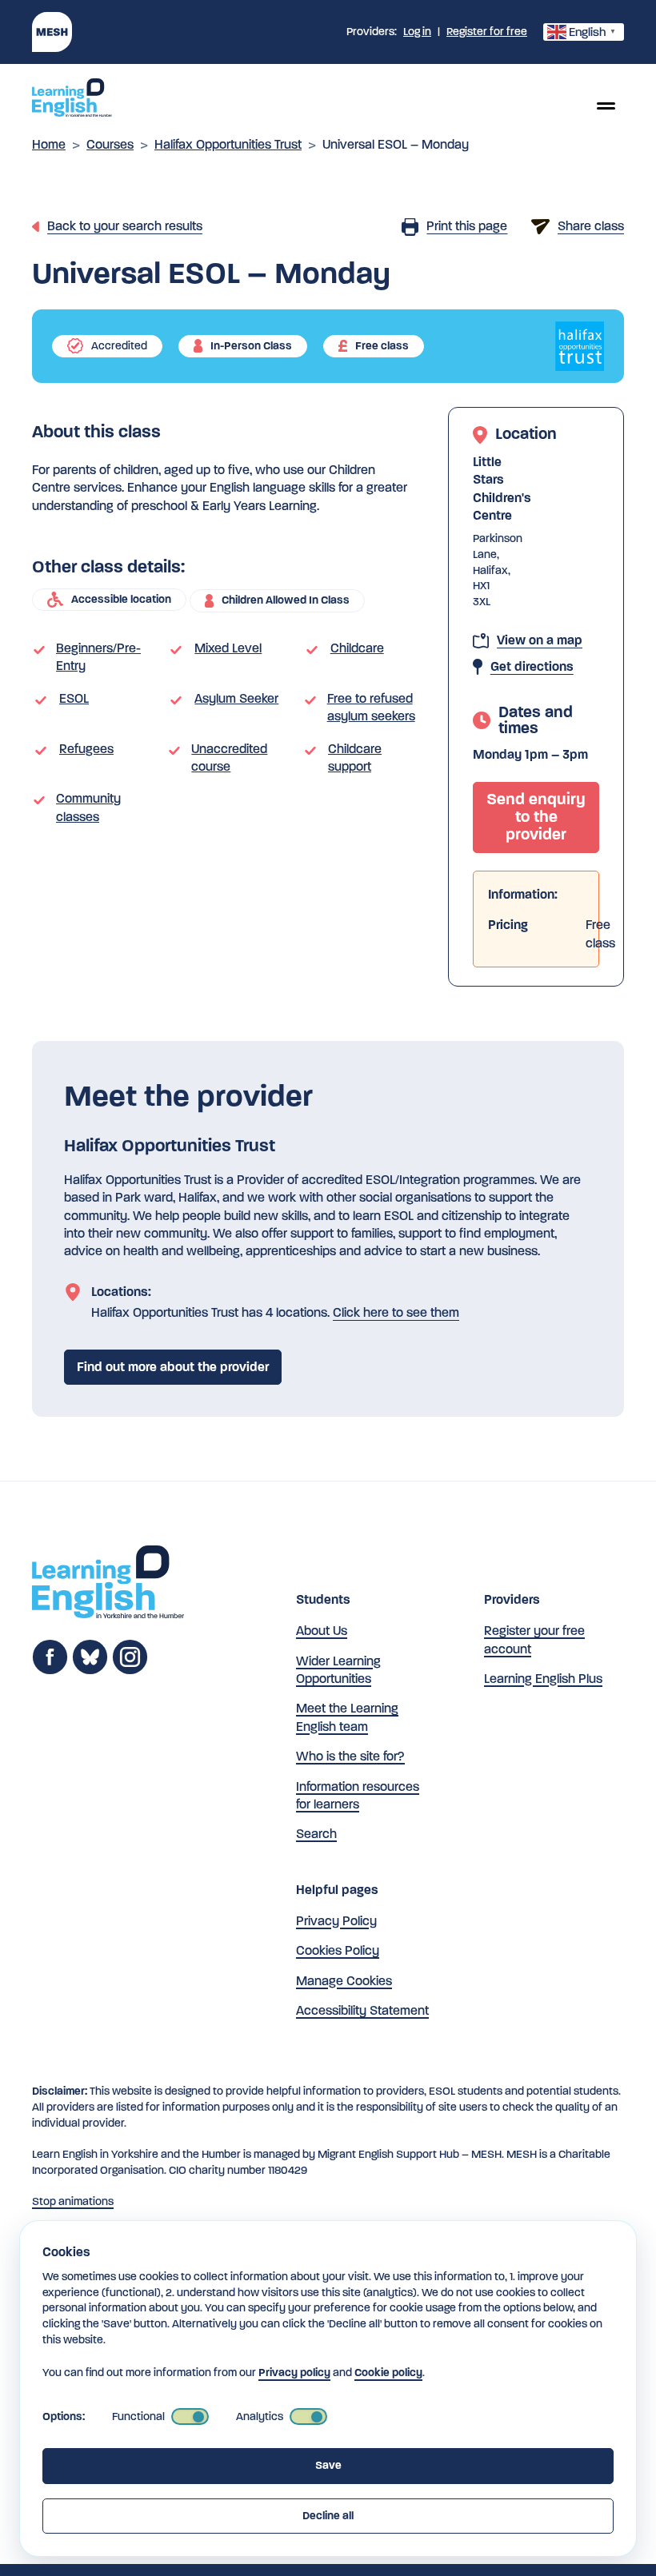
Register (487, 32)
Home (49, 144)
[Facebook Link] (50, 1671)
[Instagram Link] (130, 1671)
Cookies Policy (338, 1950)
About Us (322, 1631)
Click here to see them (396, 1312)
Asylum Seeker (236, 698)
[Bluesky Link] (90, 1671)
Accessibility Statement (362, 2010)
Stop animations (73, 2201)
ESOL (74, 698)
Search (316, 1834)
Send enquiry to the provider (536, 817)
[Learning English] (72, 100)
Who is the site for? (350, 1756)
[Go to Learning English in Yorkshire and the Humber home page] (108, 1584)
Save (328, 2465)
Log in (417, 32)
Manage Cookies (344, 1981)
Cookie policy (388, 2373)
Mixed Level (228, 648)
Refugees (86, 749)
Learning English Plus (543, 1679)
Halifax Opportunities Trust (228, 144)
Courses (110, 144)
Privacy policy (294, 2373)
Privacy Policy (336, 1921)
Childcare (357, 648)
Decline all (328, 2516)
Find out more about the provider (173, 1367)
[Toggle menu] (606, 106)
